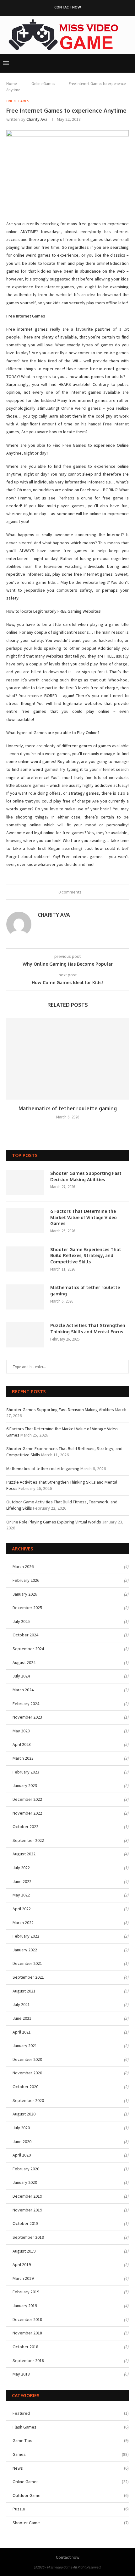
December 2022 (27, 1799)
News (71, 2468)
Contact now (68, 7)
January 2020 (25, 2182)
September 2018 (28, 2360)
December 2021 (27, 1963)
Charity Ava (37, 119)
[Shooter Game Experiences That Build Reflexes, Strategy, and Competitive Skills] (25, 1259)
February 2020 (26, 2169)
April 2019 (22, 2264)
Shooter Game (71, 2523)
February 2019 (26, 2292)
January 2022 (25, 1950)
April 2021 (22, 2032)
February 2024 (26, 1704)
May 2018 (21, 2374)
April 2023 (22, 1744)
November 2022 (27, 1813)
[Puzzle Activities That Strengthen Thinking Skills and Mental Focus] (25, 1335)
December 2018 (27, 2319)
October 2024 (25, 1635)
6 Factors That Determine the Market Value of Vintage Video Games (84, 1217)
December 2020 (27, 2059)
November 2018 (27, 2333)
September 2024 (28, 1649)
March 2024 (23, 1690)
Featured (71, 2413)
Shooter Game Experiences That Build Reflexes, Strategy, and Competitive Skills (86, 1256)
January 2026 (25, 1594)
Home (11, 84)
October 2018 (25, 2347)
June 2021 (22, 2018)
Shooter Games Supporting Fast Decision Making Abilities (86, 1176)
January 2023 (25, 1785)
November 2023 (27, 1717)
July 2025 (21, 1621)
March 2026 (23, 1566)
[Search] (129, 63)
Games (71, 2454)
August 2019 (24, 2251)
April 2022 (22, 1909)
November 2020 (27, 2073)
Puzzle (71, 2509)
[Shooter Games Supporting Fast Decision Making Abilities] (25, 1183)
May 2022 (21, 1895)
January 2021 (25, 2045)
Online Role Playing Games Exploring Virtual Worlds (54, 1522)
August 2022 (24, 1854)
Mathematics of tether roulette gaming (68, 1108)
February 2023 (26, 1772)
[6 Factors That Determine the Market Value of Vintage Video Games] (25, 1221)
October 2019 (25, 2223)
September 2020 (28, 2100)
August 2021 (24, 1991)
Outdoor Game (71, 2495)
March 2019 (23, 2278)
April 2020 (22, 2155)
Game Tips (71, 2440)
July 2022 (21, 1868)
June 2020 (22, 2141)
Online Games (43, 84)
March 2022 (23, 1923)
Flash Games (71, 2427)
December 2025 (27, 1608)
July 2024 (21, 1676)
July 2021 (21, 2004)
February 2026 (26, 1580)
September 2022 (28, 1840)
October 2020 (25, 2087)
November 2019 (27, 2210)
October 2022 (25, 1827)
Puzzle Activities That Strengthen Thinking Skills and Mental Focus (88, 1328)
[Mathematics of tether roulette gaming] (67, 1059)
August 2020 (24, 2114)
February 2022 (26, 1936)
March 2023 (23, 1758)
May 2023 (21, 1731)
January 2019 (25, 2306)
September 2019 (28, 2237)
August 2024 (24, 1662)
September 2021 (28, 1977)
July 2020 (21, 2128)
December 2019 (27, 2196)
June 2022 (22, 1881)
